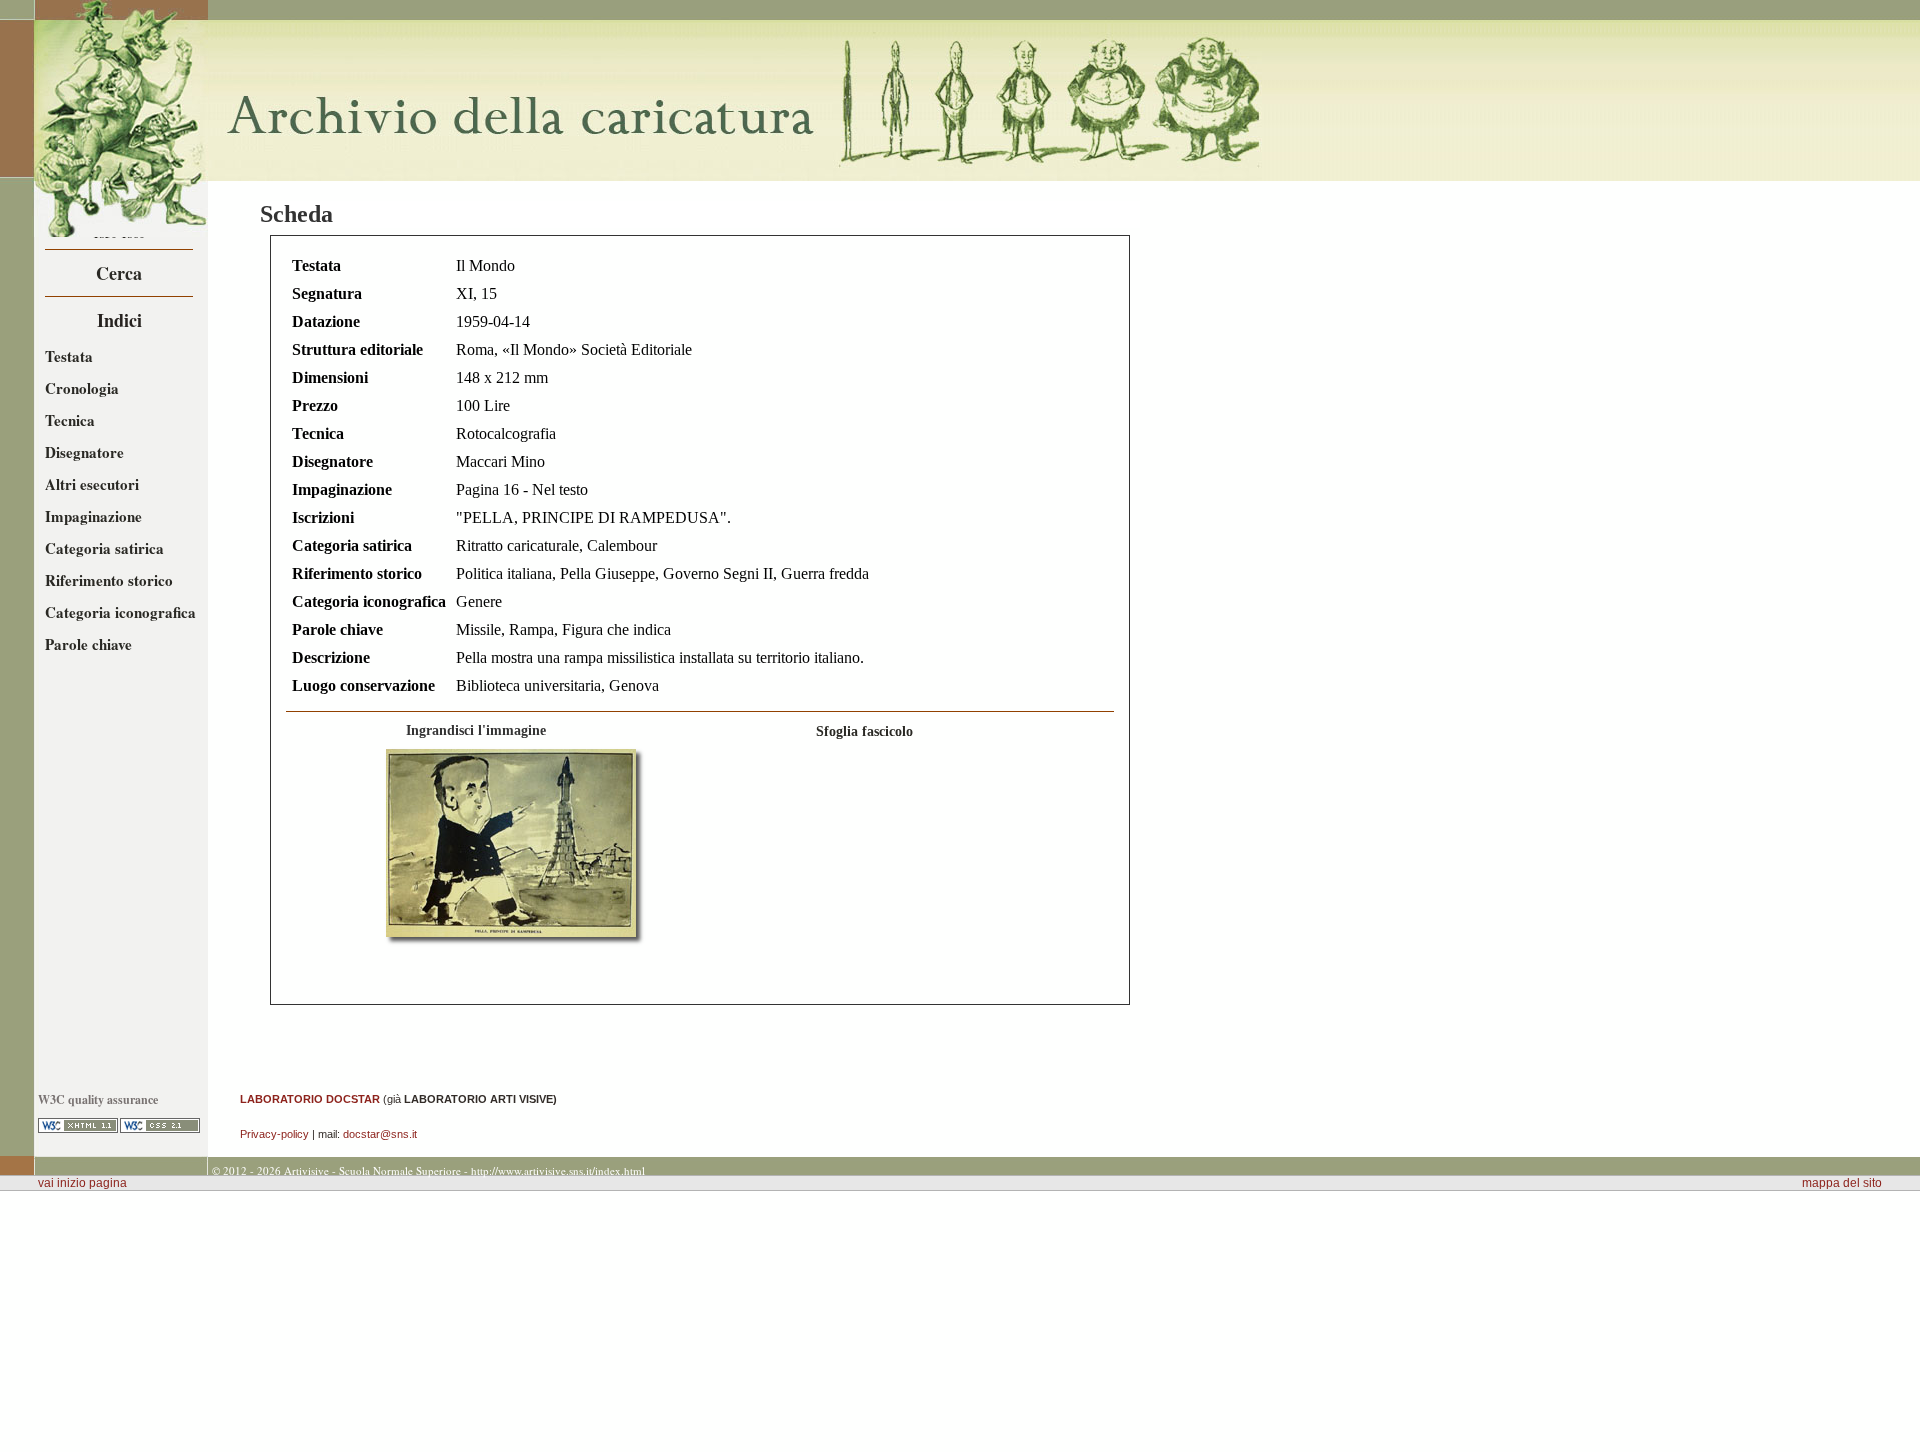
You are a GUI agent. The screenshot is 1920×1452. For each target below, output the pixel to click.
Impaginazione (93, 516)
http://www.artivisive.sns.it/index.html (558, 1170)
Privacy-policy (274, 1134)
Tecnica (70, 420)
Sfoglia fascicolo (864, 731)
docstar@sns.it (380, 1134)
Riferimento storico (109, 580)
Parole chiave (88, 644)
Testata (69, 356)
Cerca (119, 273)
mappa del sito (1842, 1183)
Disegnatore (84, 452)
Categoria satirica (104, 548)
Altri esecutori (92, 484)
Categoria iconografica (120, 612)
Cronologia (82, 388)
